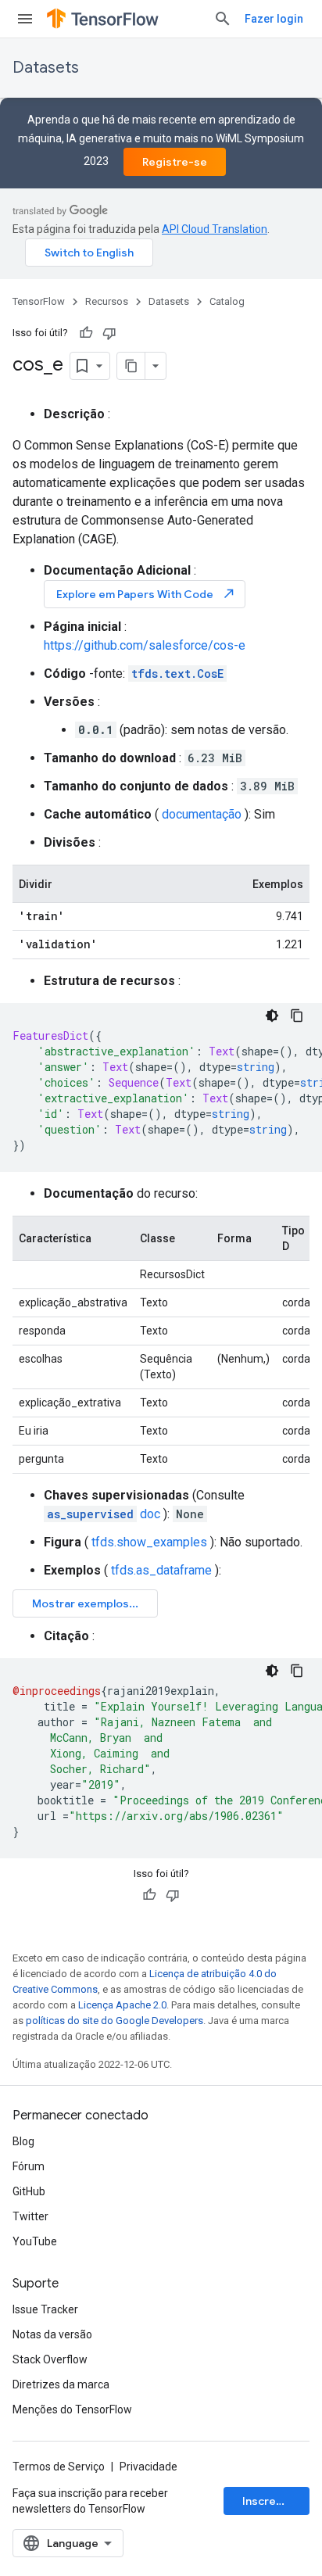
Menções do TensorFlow (72, 2409)
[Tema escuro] (272, 1016)
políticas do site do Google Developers (114, 2021)
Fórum (29, 2166)
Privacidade (148, 2467)
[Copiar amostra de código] (297, 1016)
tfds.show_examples (149, 1542)
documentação (202, 814)
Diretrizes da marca (61, 2384)
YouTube (35, 2241)
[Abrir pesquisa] (223, 19)
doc (104, 1514)
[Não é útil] (109, 333)
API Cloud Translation (215, 229)
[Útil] (86, 333)
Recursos (107, 301)
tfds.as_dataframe (161, 1570)
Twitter (30, 2216)
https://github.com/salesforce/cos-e (145, 645)
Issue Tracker (45, 2309)
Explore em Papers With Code (146, 594)
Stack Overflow (50, 2359)
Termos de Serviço (59, 2467)
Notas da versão (52, 2334)
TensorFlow (39, 301)
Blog (23, 2141)
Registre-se (175, 162)
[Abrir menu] (25, 19)
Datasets (46, 68)
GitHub (29, 2191)
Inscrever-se (276, 2501)
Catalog (227, 301)
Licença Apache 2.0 (122, 2005)
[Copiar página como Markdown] (131, 366)
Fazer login (274, 19)
